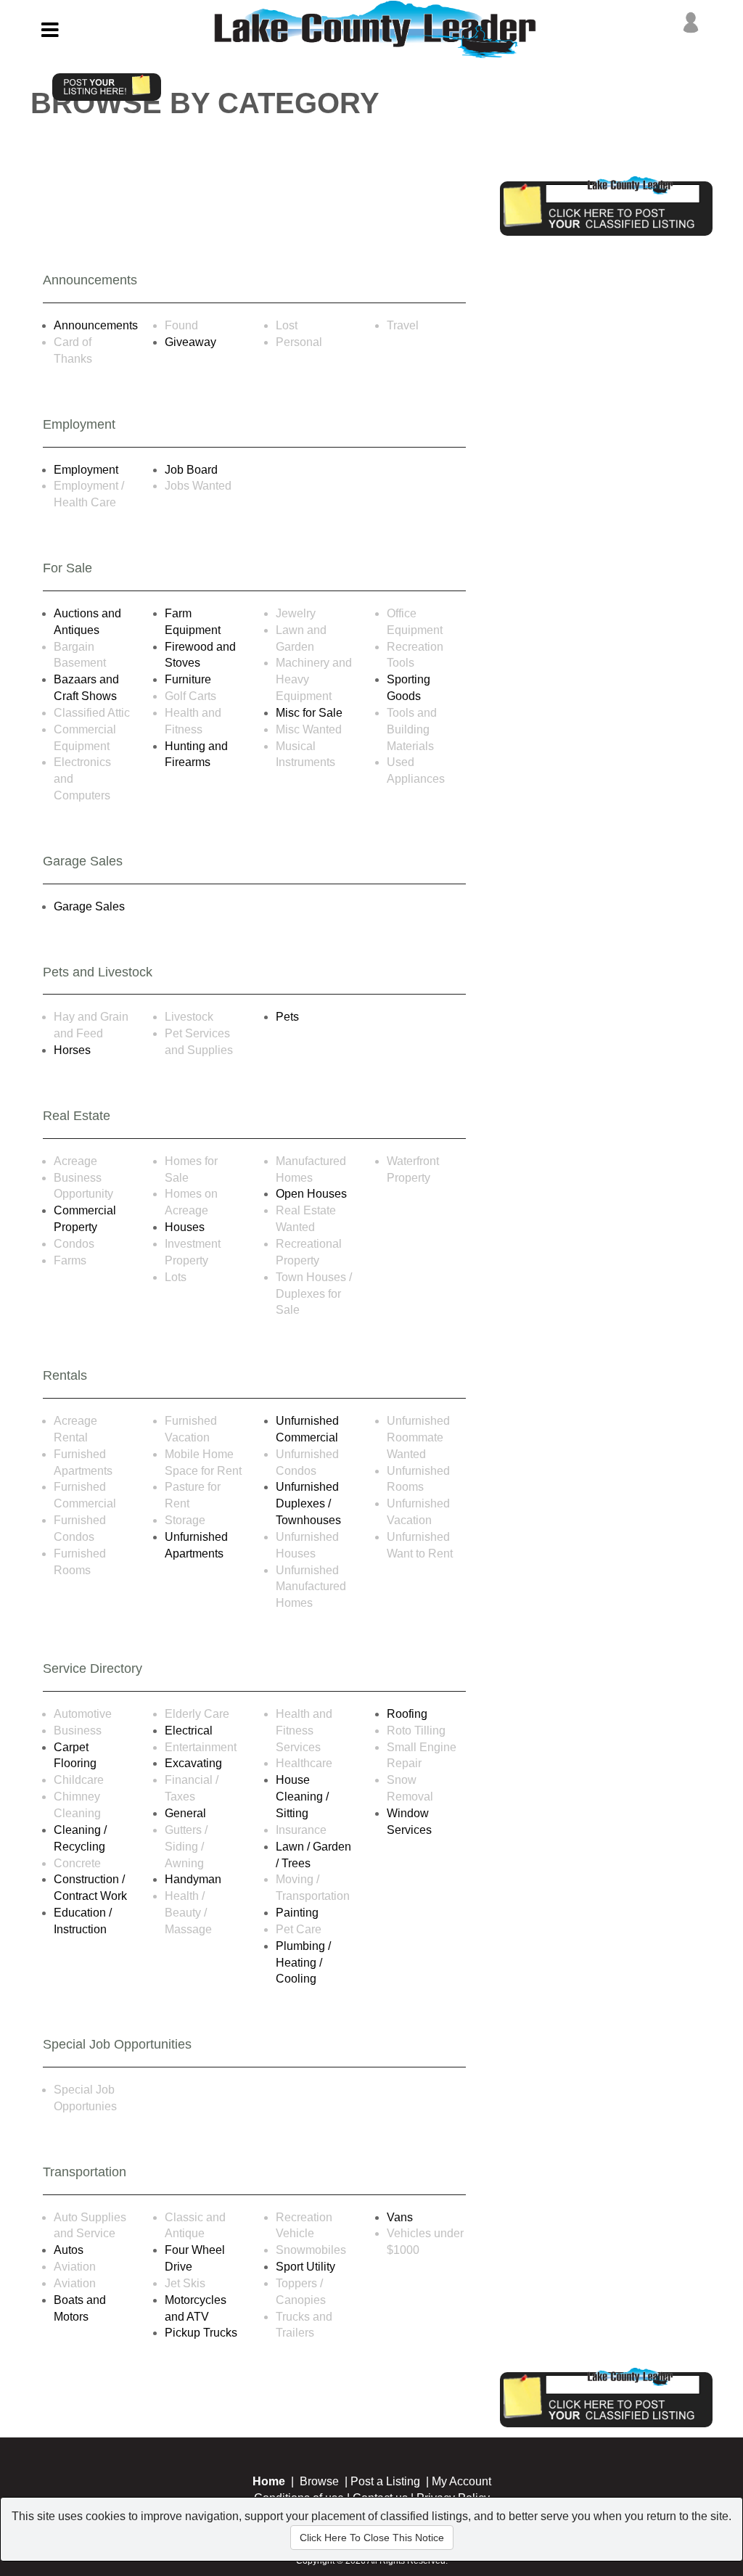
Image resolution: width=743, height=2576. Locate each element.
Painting (297, 1913)
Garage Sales (89, 906)
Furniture (188, 679)
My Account (461, 2481)
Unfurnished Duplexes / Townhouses (308, 1503)
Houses (185, 1227)
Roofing (407, 1714)
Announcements (96, 325)
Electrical (189, 1731)
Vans (400, 2217)
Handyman (193, 1879)
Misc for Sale (309, 713)
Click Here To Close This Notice (372, 2538)
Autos (69, 2250)
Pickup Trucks (201, 2333)
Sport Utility (305, 2267)
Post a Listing (385, 2481)
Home (269, 2481)
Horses (72, 1050)
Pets (287, 1017)
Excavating (193, 1763)
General (185, 1813)
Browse (319, 2481)
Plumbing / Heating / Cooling (303, 1963)
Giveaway (190, 342)
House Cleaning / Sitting (302, 1797)
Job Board (191, 470)
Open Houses (311, 1194)
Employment (86, 470)
